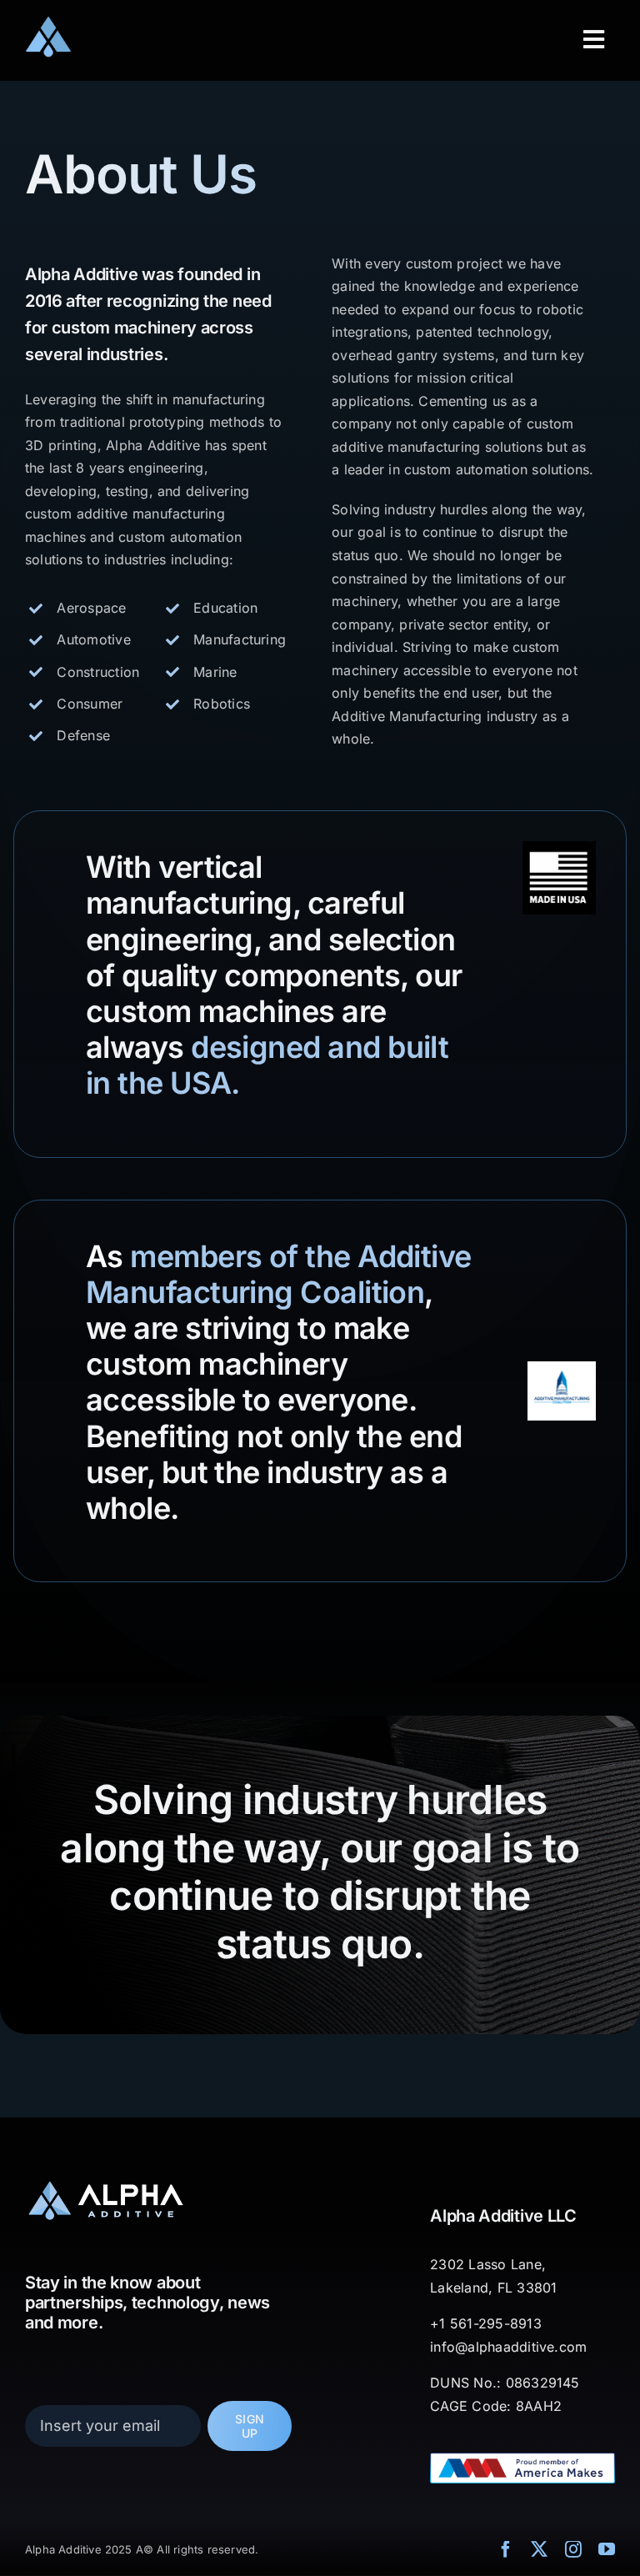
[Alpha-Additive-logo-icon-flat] (48, 22)
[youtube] (607, 2549)
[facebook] (506, 2549)
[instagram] (573, 2549)
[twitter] (539, 2549)
